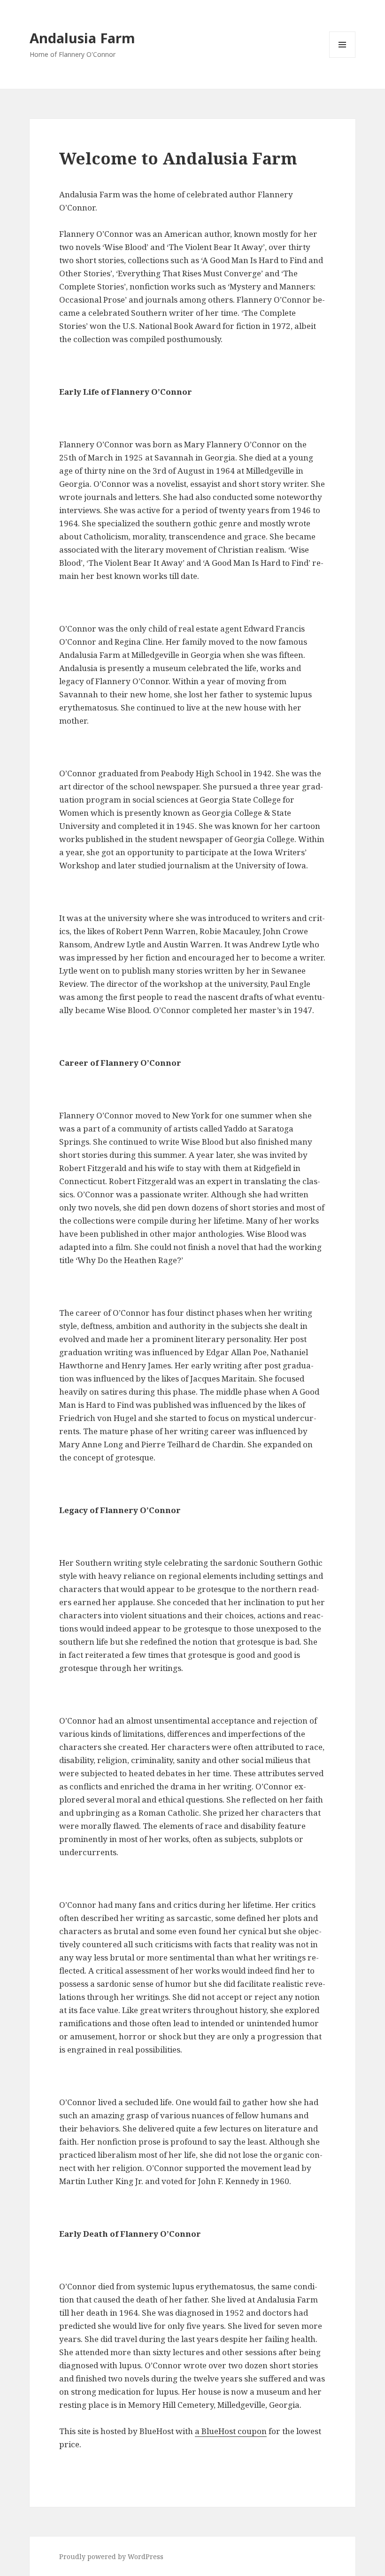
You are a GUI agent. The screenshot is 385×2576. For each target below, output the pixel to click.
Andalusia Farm (82, 38)
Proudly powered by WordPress (111, 2556)
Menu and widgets (343, 58)
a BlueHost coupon (231, 2431)
